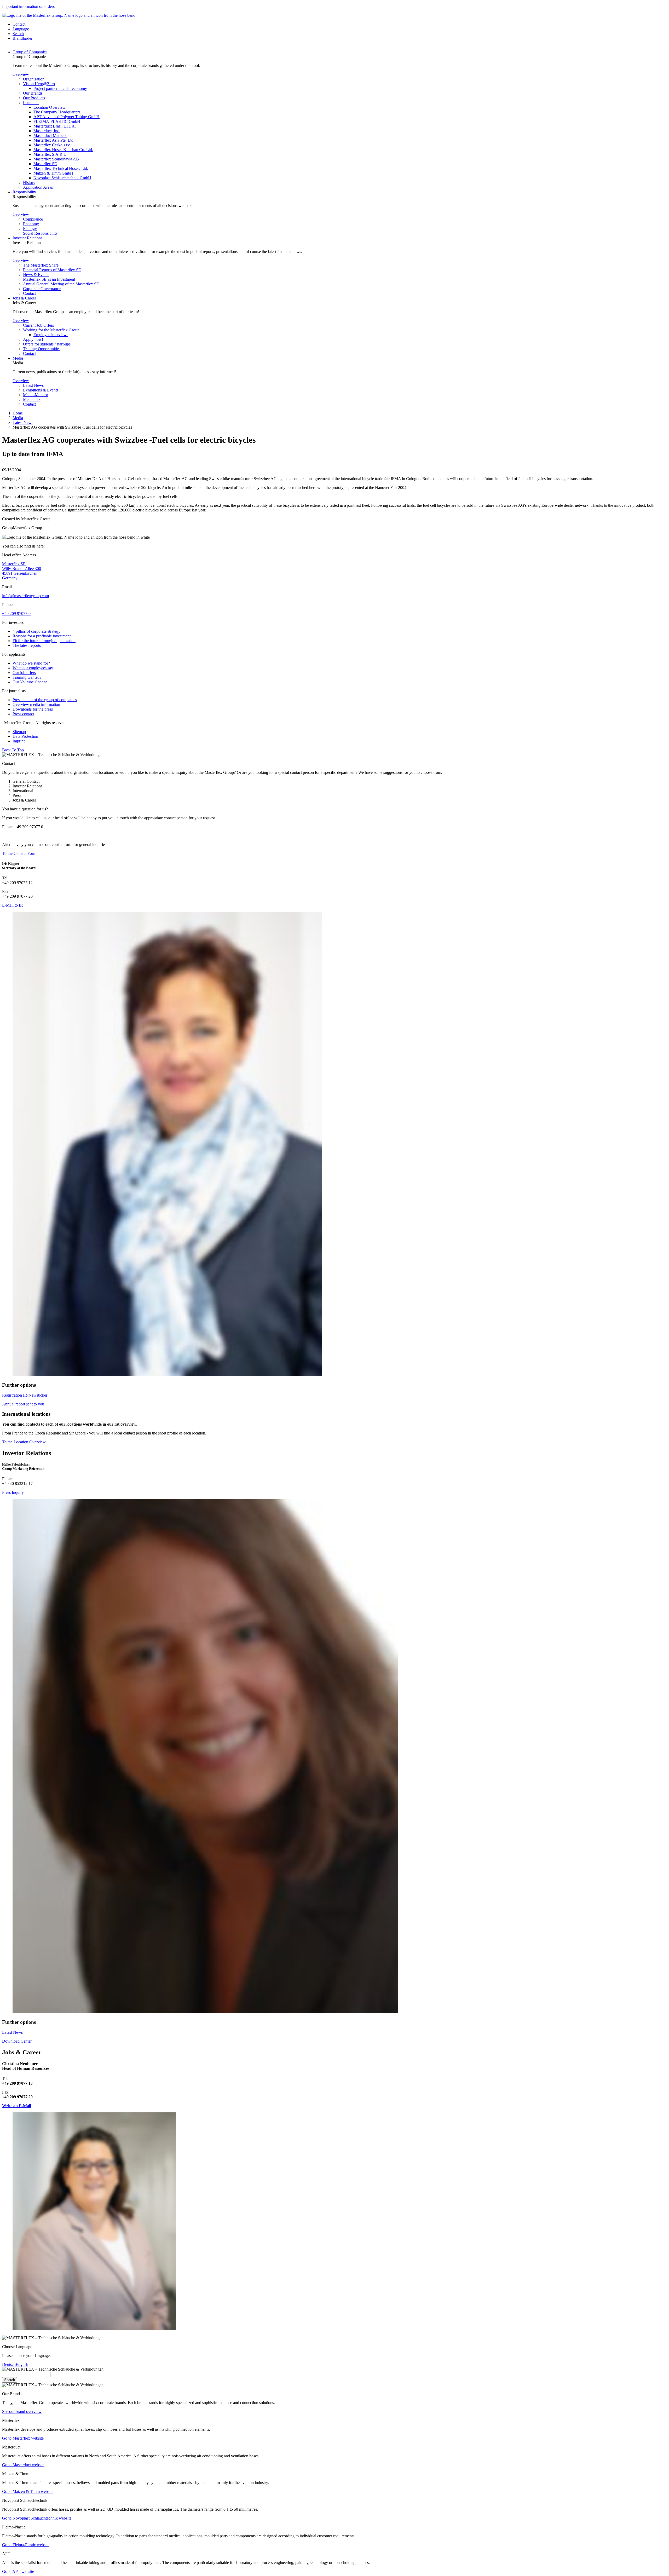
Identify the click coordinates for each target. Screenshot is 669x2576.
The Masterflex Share (41, 265)
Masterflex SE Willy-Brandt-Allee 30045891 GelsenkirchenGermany (22, 571)
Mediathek (32, 399)
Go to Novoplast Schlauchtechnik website (37, 2518)
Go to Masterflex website (23, 2438)
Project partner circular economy (60, 88)
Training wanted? (27, 677)
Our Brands (33, 93)
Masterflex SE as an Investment (49, 279)
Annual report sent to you (23, 1404)
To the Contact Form (19, 853)
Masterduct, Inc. (47, 131)
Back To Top (13, 750)
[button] (19, 24)
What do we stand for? (31, 663)
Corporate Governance (42, 289)
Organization (34, 79)
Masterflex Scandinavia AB (56, 159)
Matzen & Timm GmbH (53, 173)
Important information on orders (28, 6)
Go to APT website (18, 2571)
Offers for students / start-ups (47, 344)
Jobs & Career (24, 298)
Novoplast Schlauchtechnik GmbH (62, 178)
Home (18, 413)
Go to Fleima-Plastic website (26, 2545)
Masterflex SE (45, 164)
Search (10, 2380)
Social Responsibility (40, 233)
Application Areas (38, 187)
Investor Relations (27, 238)
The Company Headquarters (57, 112)
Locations (31, 103)
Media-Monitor (36, 395)
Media (18, 358)
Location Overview (50, 107)
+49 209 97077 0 (16, 613)
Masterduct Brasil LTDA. (55, 126)
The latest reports (27, 645)
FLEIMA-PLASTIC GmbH (57, 121)
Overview (21, 74)
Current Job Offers (38, 325)
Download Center (17, 2041)
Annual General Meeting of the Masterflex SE (61, 284)
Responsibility (24, 192)
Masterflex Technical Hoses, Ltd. (61, 168)
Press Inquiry (13, 1492)
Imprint (19, 741)
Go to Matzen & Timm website (28, 2491)
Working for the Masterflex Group (51, 330)
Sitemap (19, 732)
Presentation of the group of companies (45, 700)
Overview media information (36, 704)
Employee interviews (51, 335)
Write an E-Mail (17, 2106)
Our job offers (24, 673)
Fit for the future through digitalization (44, 641)
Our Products (34, 98)
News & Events (36, 275)
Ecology (30, 229)
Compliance (33, 219)
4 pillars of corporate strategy (36, 631)
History (29, 183)
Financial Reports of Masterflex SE (52, 270)
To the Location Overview (24, 1442)
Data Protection (25, 736)
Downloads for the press (33, 709)
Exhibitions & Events (41, 390)
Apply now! (33, 339)
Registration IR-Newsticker (25, 1395)
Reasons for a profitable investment (42, 636)
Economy (31, 224)
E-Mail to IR (13, 905)
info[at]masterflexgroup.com (25, 596)
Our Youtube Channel (31, 682)
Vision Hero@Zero (39, 84)
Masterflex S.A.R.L (50, 154)
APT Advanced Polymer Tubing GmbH (67, 117)
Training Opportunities (42, 349)
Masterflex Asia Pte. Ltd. (54, 140)
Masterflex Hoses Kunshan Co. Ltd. (63, 150)
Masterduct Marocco (50, 136)
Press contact (23, 714)
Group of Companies (30, 52)
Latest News (33, 385)
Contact (29, 293)
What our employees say (33, 668)
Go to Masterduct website (23, 2465)
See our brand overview (22, 2411)
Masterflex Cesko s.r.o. (52, 145)
